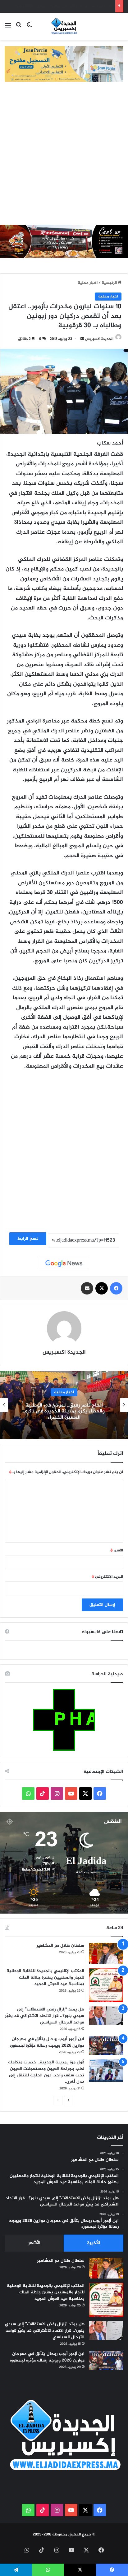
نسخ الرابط (28, 1239)
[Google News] (64, 1264)
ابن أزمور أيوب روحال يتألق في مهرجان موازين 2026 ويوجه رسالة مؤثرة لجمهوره (47, 2042)
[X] (102, 1288)
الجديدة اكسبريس (99, 339)
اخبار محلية (88, 283)
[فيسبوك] (116, 1288)
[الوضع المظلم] (30, 29)
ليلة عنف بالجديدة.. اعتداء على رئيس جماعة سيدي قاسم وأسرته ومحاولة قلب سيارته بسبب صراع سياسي (64, 1411)
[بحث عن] (19, 29)
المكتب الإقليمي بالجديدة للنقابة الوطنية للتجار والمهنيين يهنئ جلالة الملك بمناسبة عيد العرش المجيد (45, 1978)
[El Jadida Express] (64, 26)
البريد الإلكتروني (107, 1577)
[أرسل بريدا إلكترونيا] (82, 339)
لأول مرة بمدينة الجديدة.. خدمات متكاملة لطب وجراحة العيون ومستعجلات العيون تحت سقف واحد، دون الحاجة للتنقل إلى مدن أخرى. (46, 2072)
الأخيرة (94, 2243)
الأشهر (34, 2243)
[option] (64, 1405)
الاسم (117, 1550)
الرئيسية (110, 283)
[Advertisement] (64, 158)
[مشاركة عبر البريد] (87, 1288)
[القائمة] (8, 29)
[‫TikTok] (43, 1793)
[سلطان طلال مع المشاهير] (106, 1953)
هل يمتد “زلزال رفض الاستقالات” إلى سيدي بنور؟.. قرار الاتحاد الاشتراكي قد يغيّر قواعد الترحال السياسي (45, 2016)
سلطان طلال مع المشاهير (60, 1946)
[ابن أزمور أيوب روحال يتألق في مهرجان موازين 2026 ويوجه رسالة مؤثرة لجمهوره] (106, 2046)
